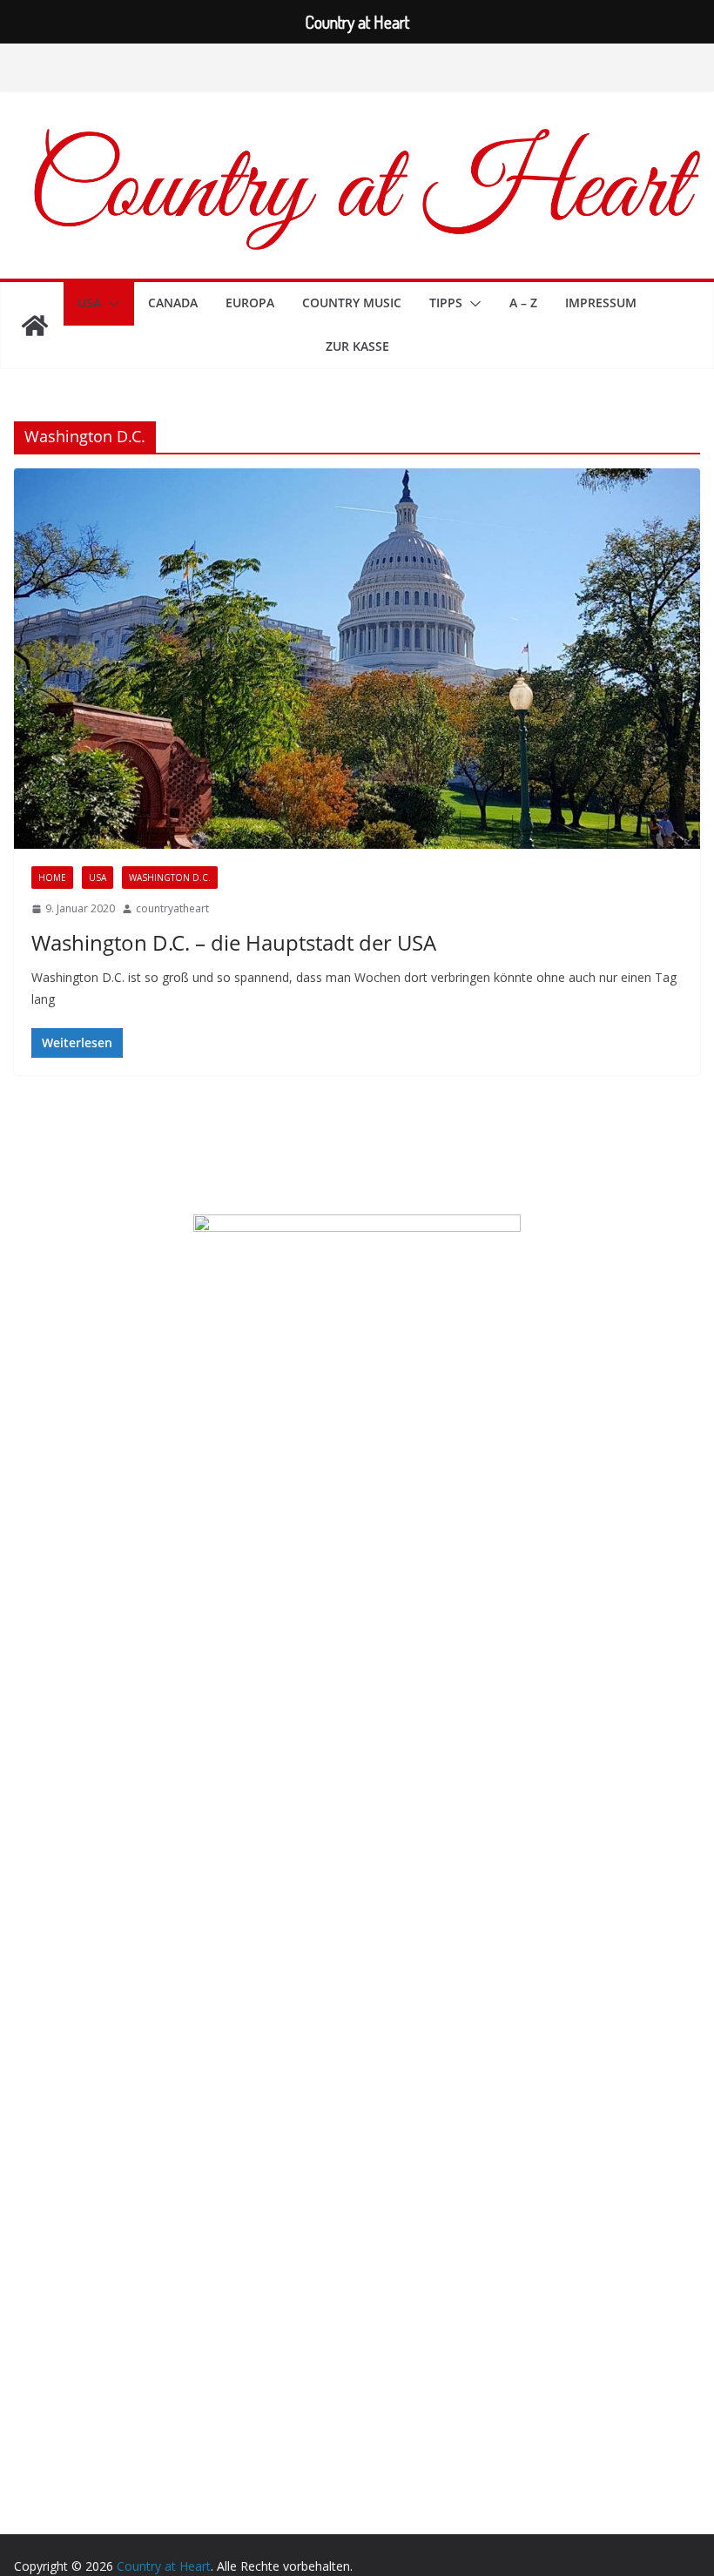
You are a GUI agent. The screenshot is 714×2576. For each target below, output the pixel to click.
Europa (250, 303)
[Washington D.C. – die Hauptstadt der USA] (357, 659)
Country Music (352, 303)
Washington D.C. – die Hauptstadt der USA (234, 942)
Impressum (601, 303)
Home (52, 878)
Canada (173, 303)
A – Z (523, 303)
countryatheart (172, 908)
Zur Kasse (357, 346)
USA (89, 303)
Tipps (446, 303)
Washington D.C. (170, 878)
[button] (111, 304)
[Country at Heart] (35, 326)
